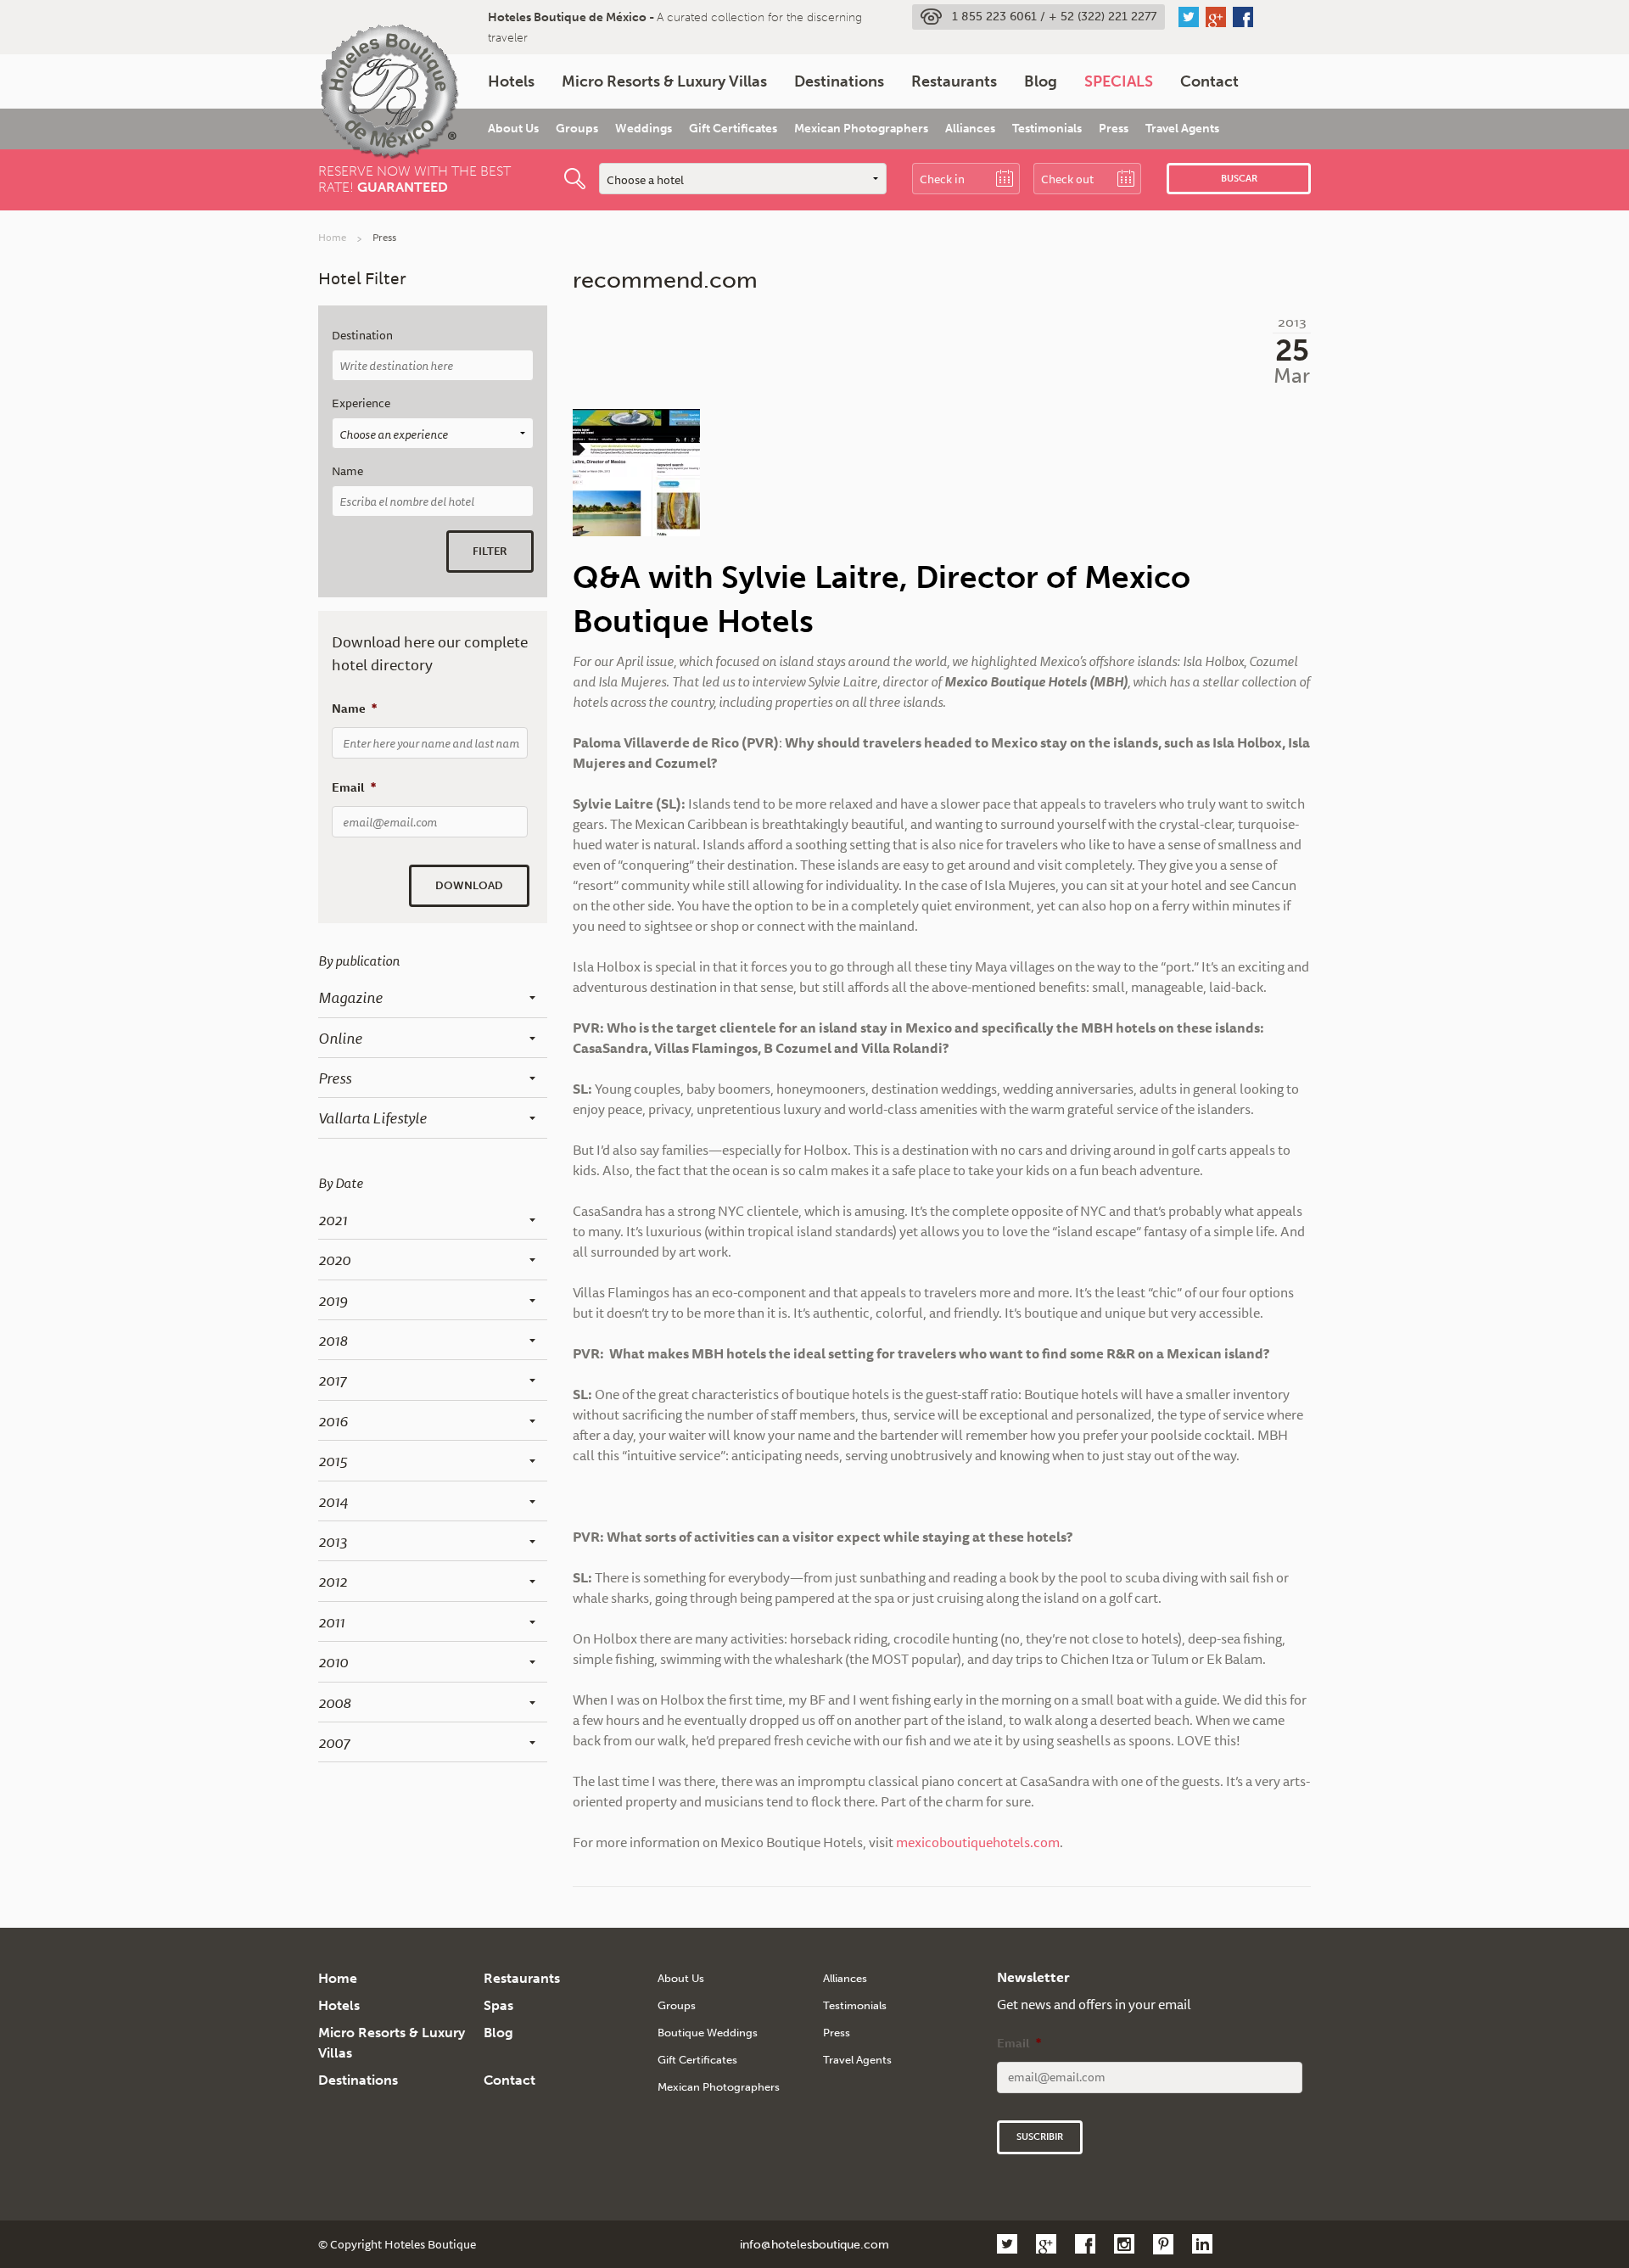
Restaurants (954, 81)
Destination (362, 336)
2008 (335, 1702)
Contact (1209, 81)
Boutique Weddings (708, 2033)
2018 (333, 1340)
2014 (333, 1501)
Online (340, 1038)
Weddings (644, 129)
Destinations (839, 81)
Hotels (511, 81)
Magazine (350, 997)
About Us (513, 129)
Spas (498, 2005)
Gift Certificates (733, 129)
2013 (333, 1541)
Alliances (970, 129)
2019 (333, 1300)
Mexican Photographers (861, 129)
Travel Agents (1182, 129)
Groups (577, 129)
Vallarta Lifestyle (372, 1117)
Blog (1041, 81)
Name (347, 471)
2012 (333, 1581)
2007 (334, 1742)
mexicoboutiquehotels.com (978, 1842)
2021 (333, 1219)
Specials (1119, 81)
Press (1114, 129)
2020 (334, 1259)
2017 (332, 1380)
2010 (333, 1661)
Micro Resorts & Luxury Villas (664, 81)
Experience (361, 403)
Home (332, 237)
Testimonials (1047, 129)
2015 (333, 1460)
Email (354, 787)
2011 (331, 1621)
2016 (333, 1420)
